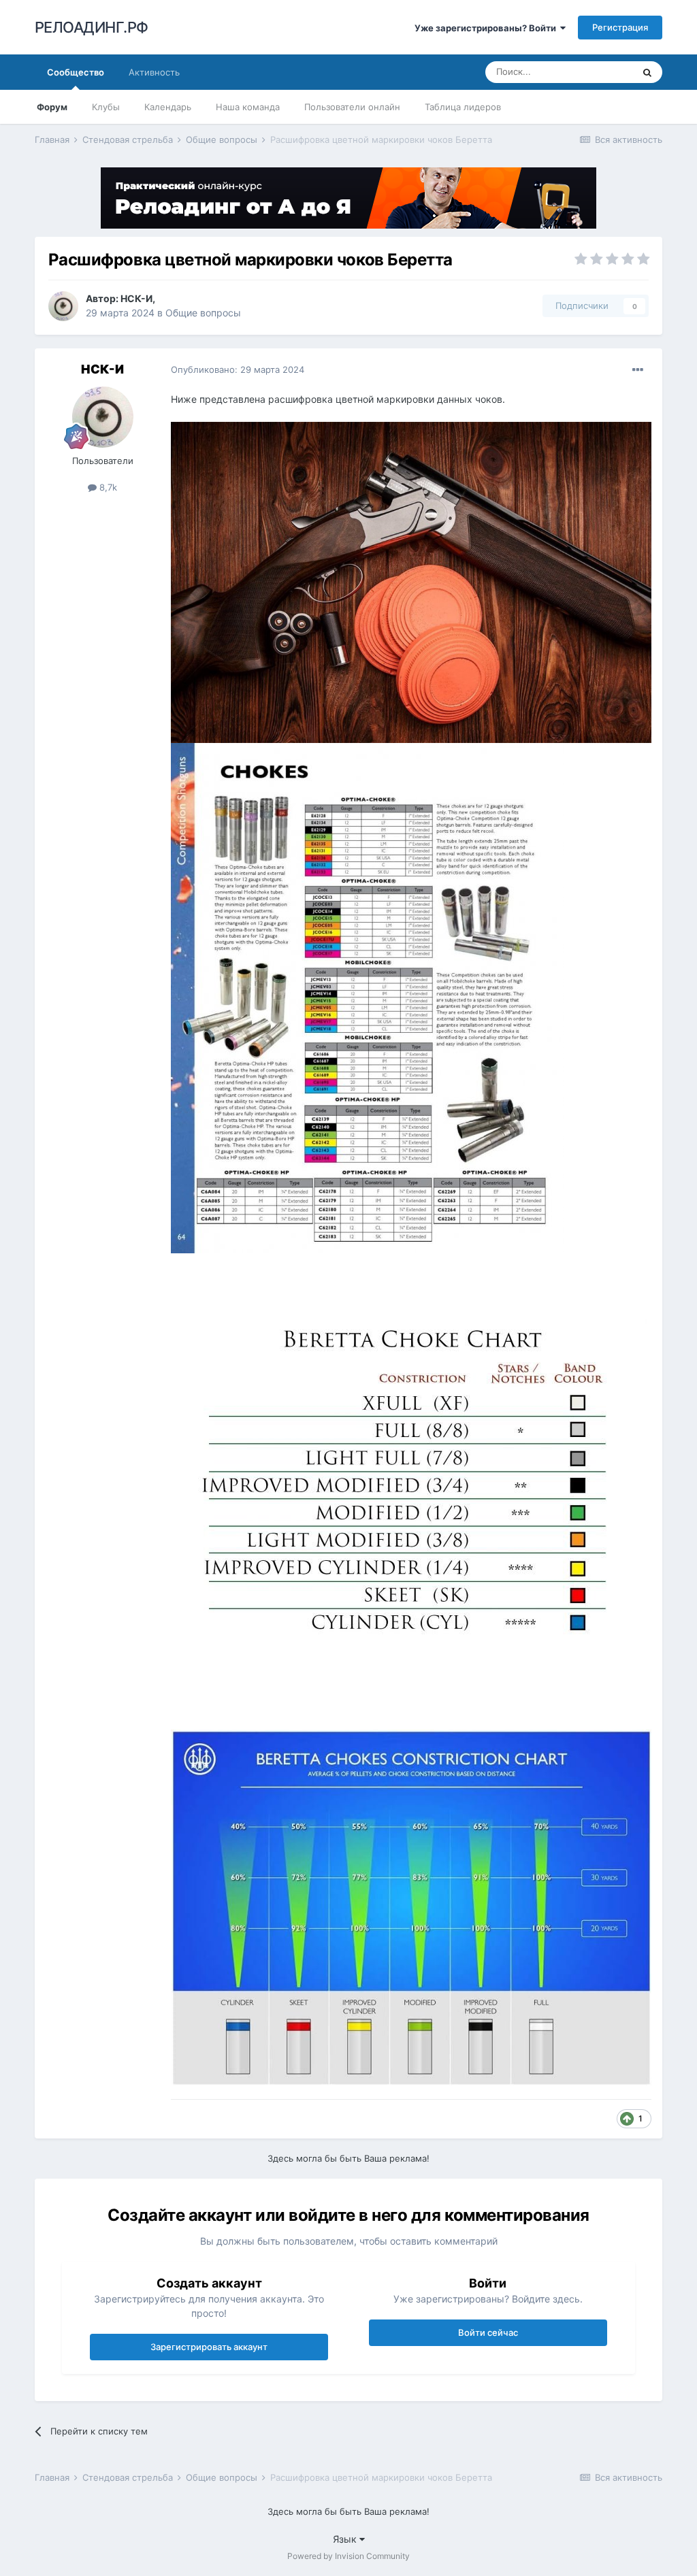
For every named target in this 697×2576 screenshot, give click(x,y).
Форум (52, 107)
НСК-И (136, 298)
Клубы (106, 107)
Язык (346, 2539)
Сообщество (76, 72)
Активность (154, 72)
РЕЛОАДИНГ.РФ (92, 27)
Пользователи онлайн (352, 107)
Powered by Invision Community (348, 2556)
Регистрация (620, 27)
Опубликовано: (238, 369)
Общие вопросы (203, 313)
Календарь (168, 107)
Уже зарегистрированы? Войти (487, 28)
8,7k (107, 487)
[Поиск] (647, 72)
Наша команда (248, 107)
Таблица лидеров (463, 107)
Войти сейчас (488, 2332)
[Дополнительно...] (638, 370)
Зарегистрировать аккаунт (209, 2347)
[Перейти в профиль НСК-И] (63, 306)
